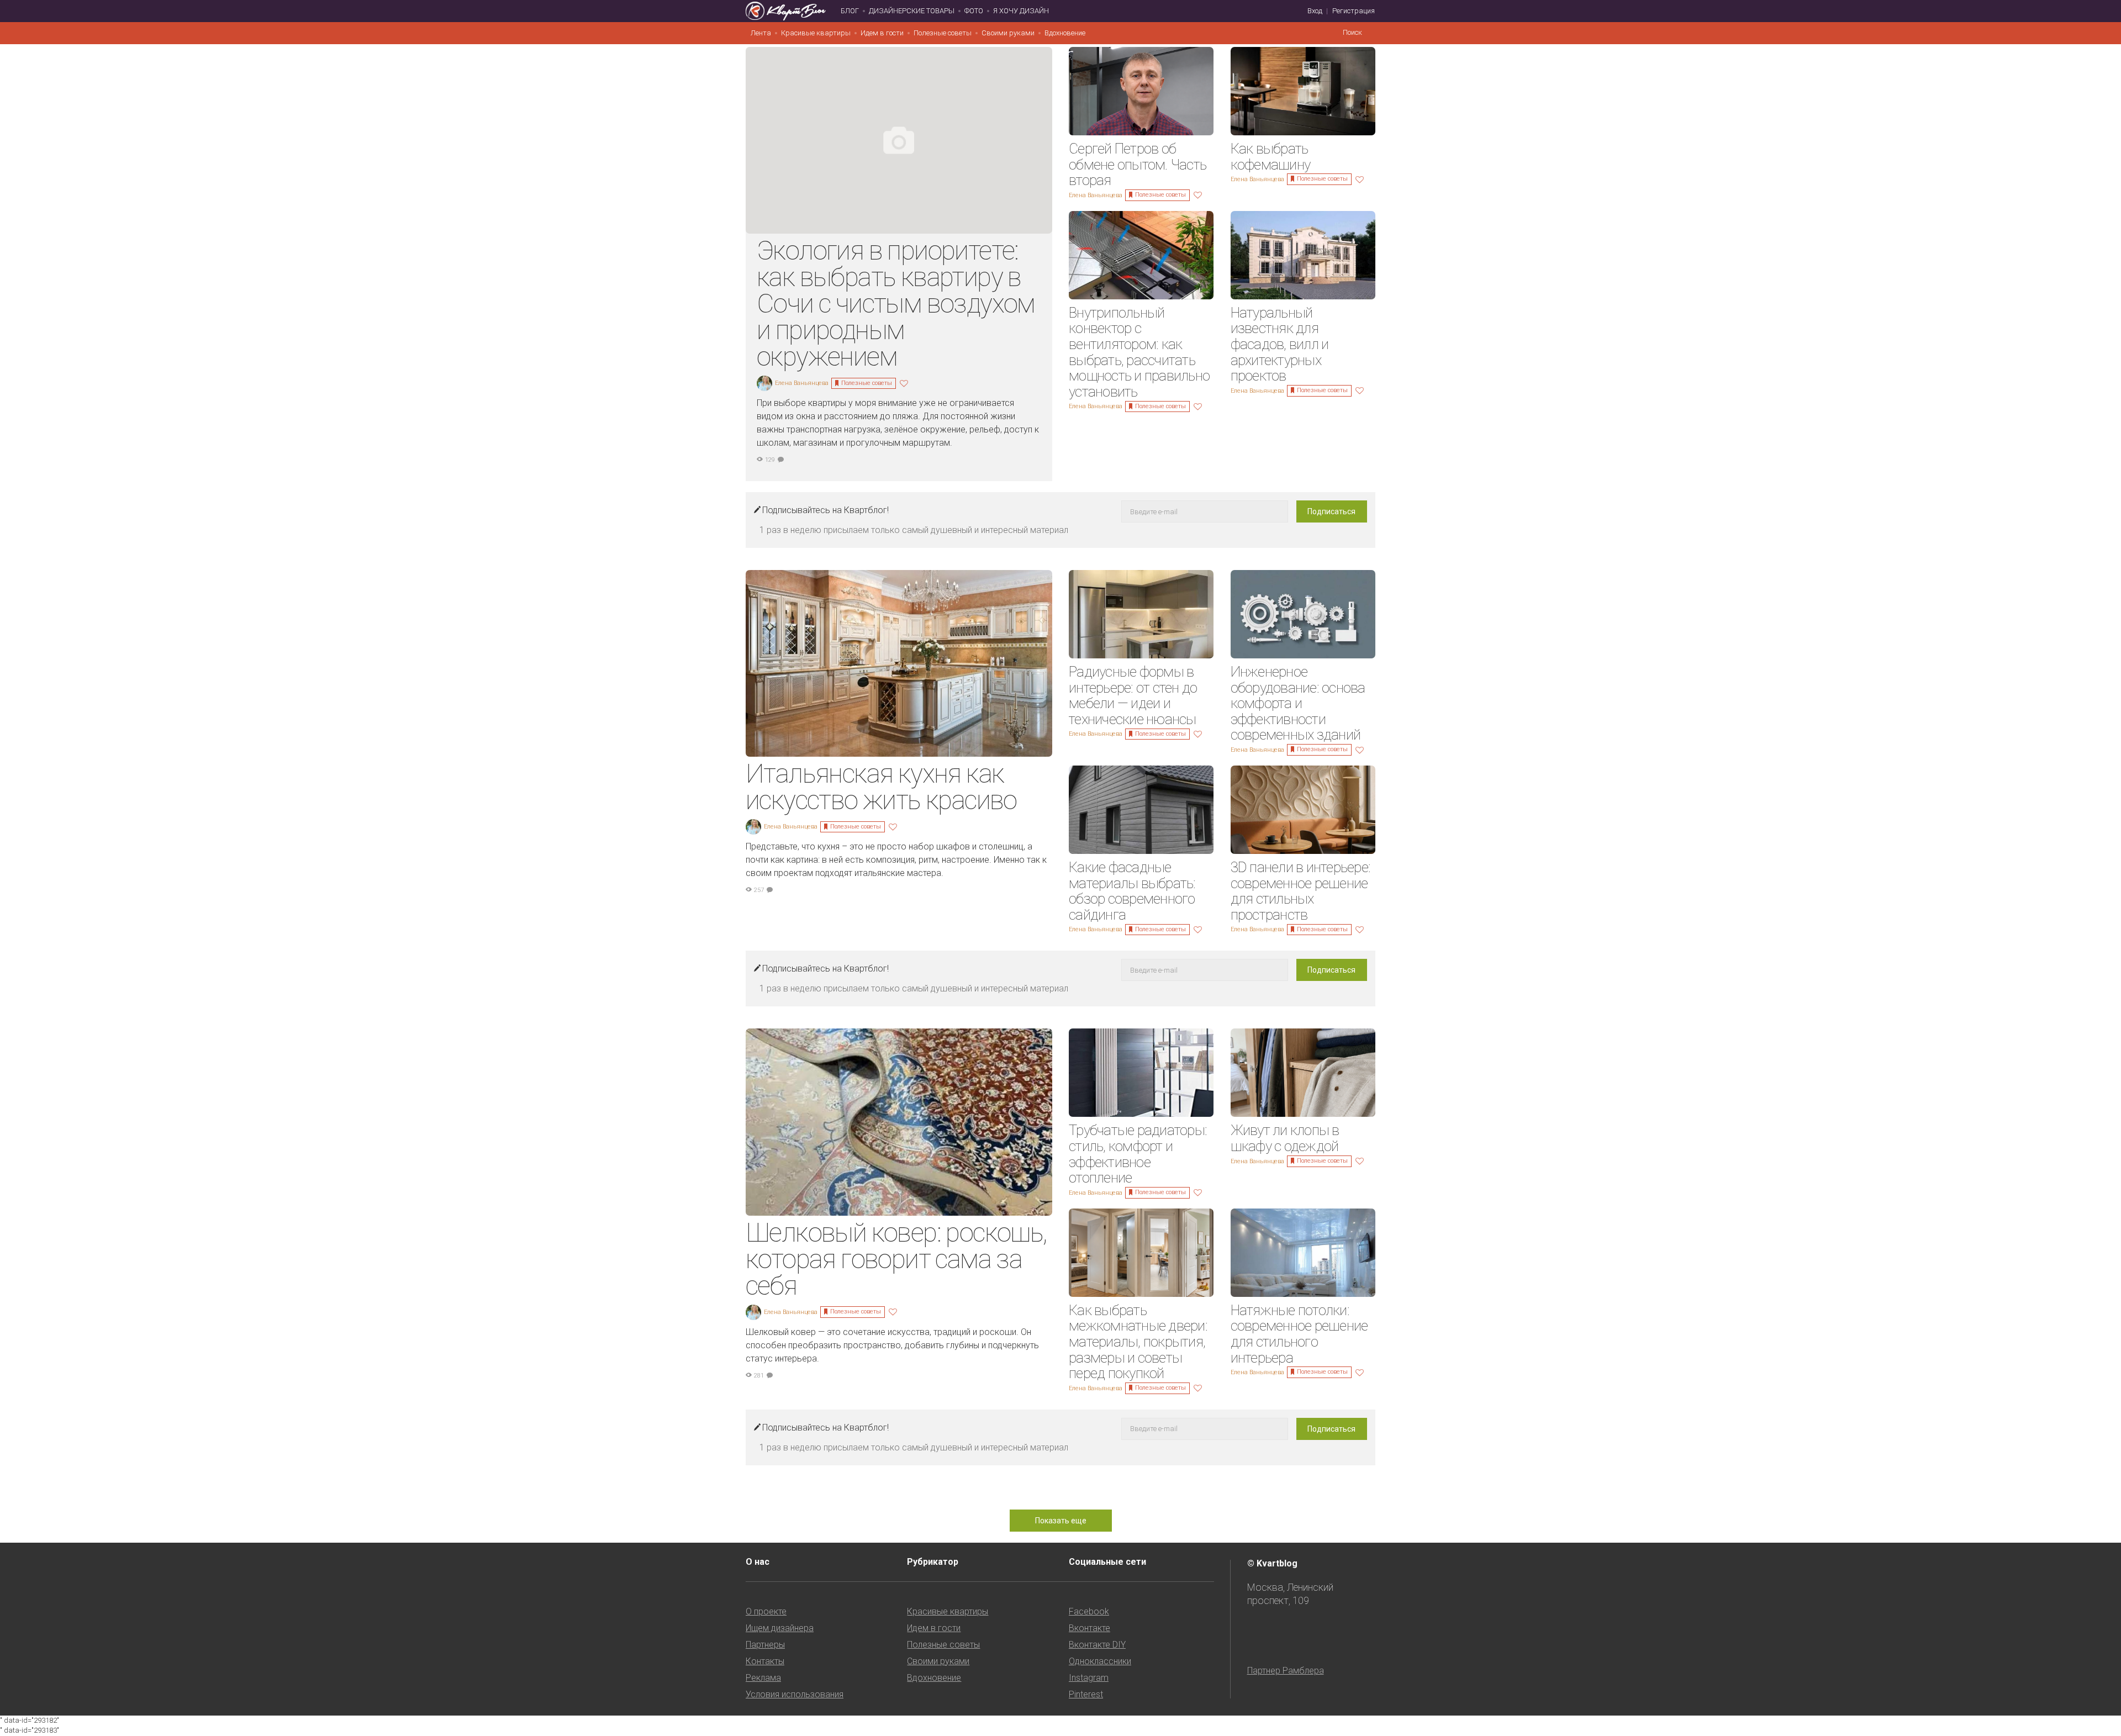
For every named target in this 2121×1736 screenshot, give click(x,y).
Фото (974, 11)
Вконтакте (1089, 1628)
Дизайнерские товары (912, 11)
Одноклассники (1100, 1661)
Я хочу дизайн (1021, 11)
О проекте (766, 1611)
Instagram (1089, 1678)
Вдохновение (1065, 33)
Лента (761, 33)
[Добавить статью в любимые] (905, 382)
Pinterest (1086, 1694)
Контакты (765, 1661)
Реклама (763, 1678)
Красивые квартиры (816, 33)
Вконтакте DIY (1097, 1645)
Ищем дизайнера (780, 1628)
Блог (850, 11)
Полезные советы (943, 33)
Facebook (1089, 1611)
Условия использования (795, 1694)
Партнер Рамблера (1286, 1671)
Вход (1315, 11)
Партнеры (765, 1645)
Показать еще (1061, 1521)
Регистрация (1354, 11)
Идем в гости (882, 33)
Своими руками (1008, 33)
